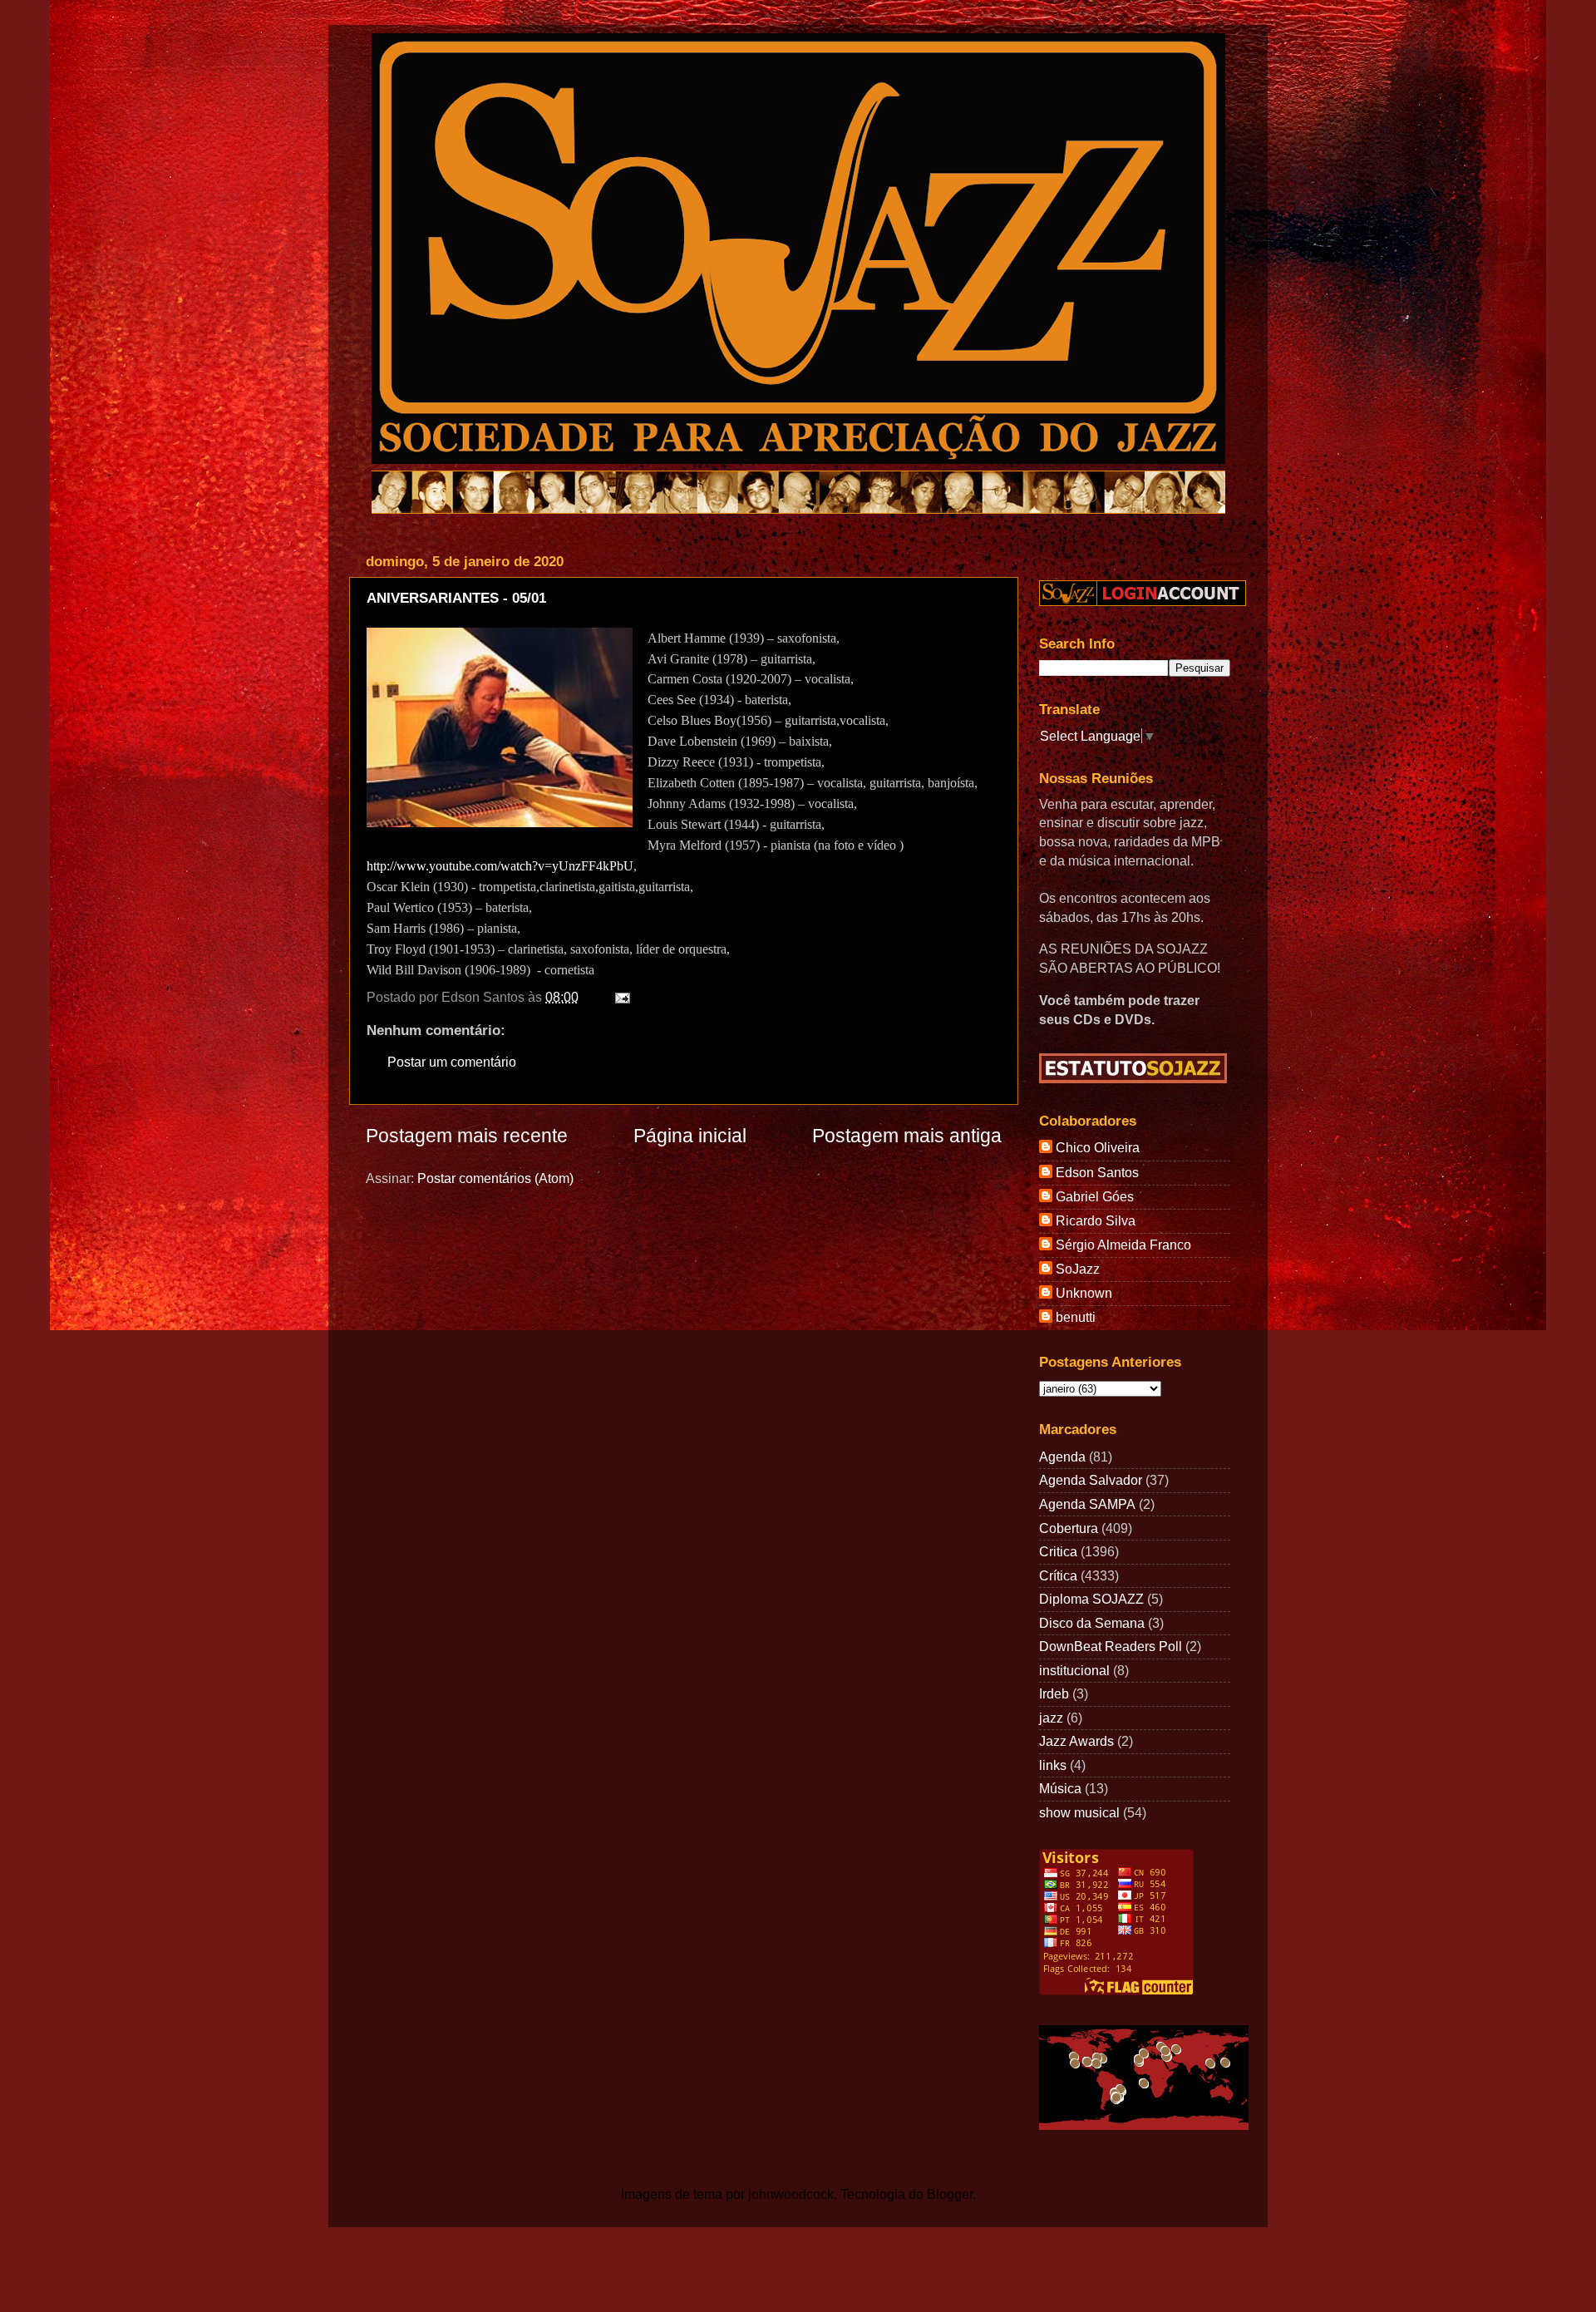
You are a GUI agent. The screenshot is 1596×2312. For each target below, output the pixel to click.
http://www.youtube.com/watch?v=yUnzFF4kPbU (500, 866)
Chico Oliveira (1098, 1147)
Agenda (1062, 1457)
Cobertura (1069, 1528)
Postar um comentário (452, 1062)
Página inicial (690, 1136)
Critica (1058, 1551)
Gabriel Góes (1095, 1196)
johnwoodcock (791, 2194)
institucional (1074, 1670)
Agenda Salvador (1091, 1480)
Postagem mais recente (467, 1136)
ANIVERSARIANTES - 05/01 (456, 598)
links (1053, 1765)
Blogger (950, 2194)
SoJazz (1078, 1269)
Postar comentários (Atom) (495, 1178)
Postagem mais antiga (907, 1136)
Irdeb (1054, 1693)
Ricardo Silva (1096, 1220)
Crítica (1058, 1575)
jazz (1051, 1718)
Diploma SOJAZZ (1091, 1599)
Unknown (1084, 1293)
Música (1060, 1788)
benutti (1076, 1317)
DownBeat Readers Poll (1111, 1646)
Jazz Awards (1076, 1741)
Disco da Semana (1092, 1623)
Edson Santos (1097, 1172)
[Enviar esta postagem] (619, 997)
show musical (1079, 1812)
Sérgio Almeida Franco (1123, 1245)
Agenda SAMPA (1087, 1504)
